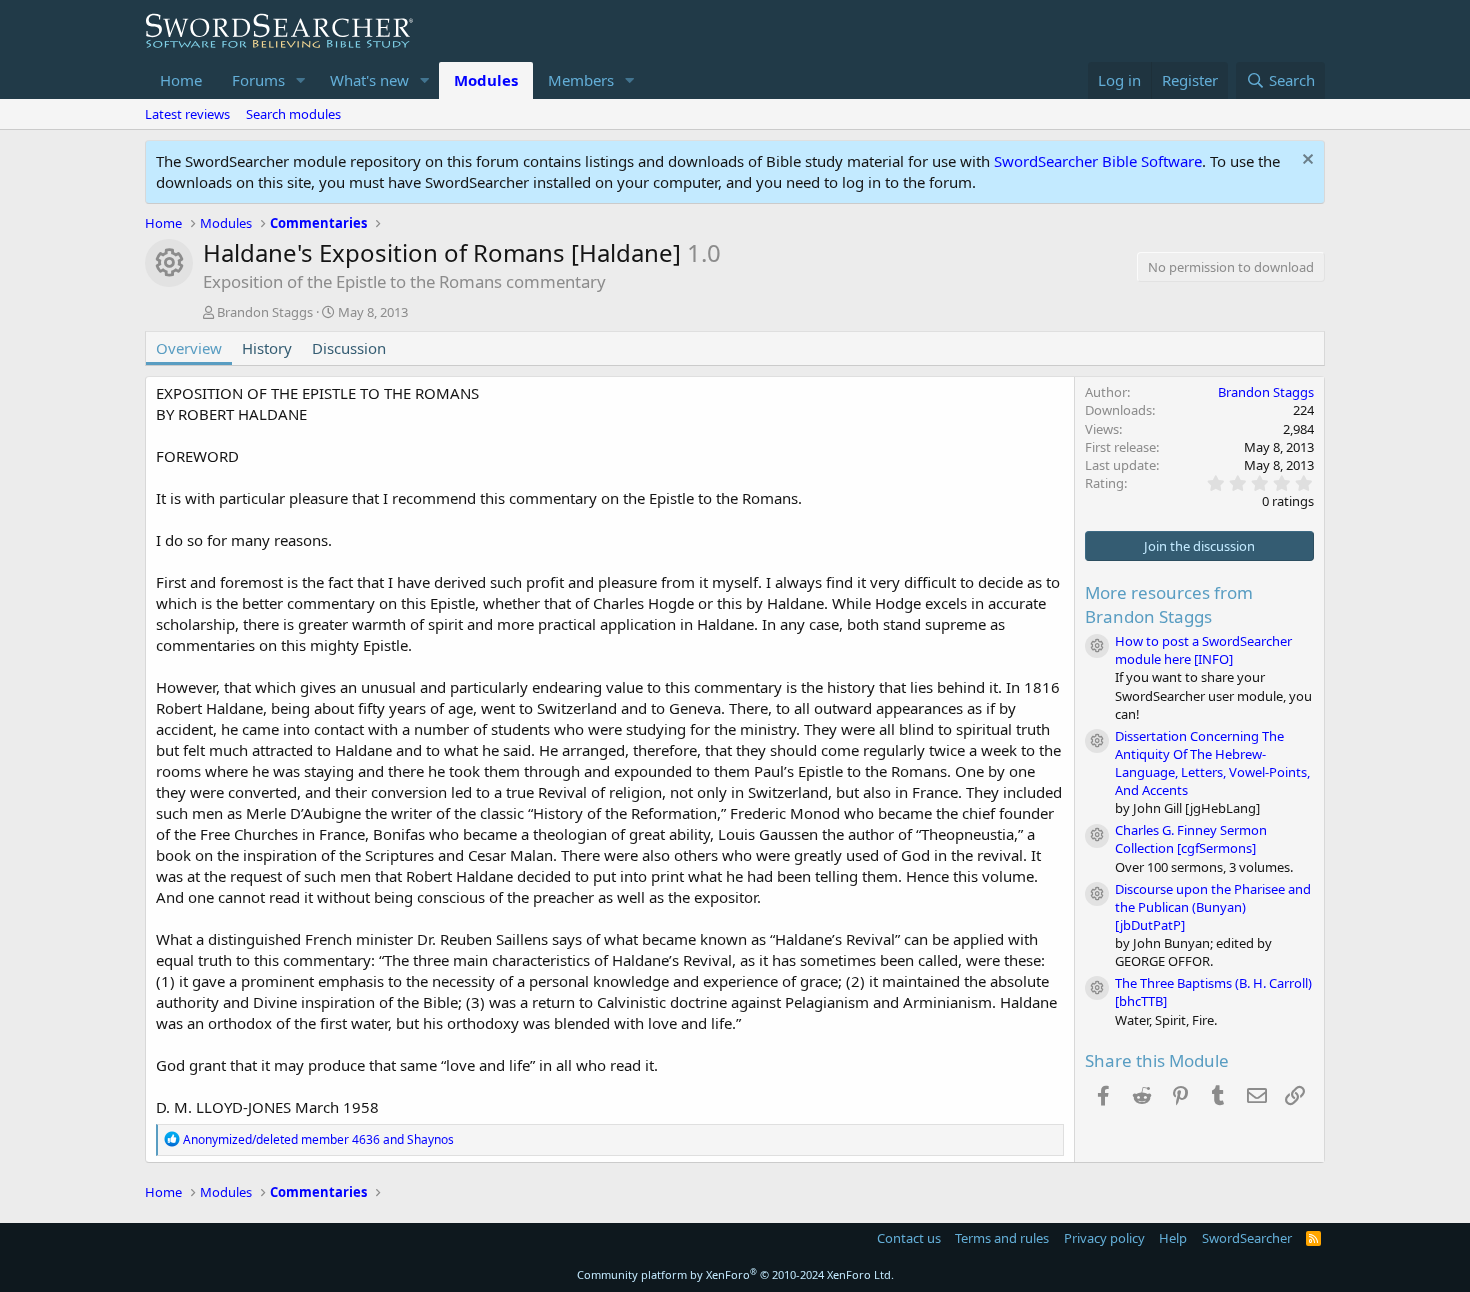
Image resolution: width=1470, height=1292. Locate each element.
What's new (369, 80)
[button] (301, 80)
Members (581, 80)
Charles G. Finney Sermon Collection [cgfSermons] (1191, 839)
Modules (486, 80)
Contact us (909, 1238)
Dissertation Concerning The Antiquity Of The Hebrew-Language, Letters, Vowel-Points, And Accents (1212, 763)
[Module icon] (1097, 646)
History (267, 348)
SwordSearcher (1247, 1238)
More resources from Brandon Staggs (1169, 604)
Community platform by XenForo (735, 1274)
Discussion (349, 348)
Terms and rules (1002, 1238)
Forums (258, 80)
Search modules (293, 114)
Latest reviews (187, 114)
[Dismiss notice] (1305, 161)
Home (181, 80)
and (318, 1139)
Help (1173, 1238)
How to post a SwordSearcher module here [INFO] (1203, 650)
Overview (189, 348)
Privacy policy (1104, 1238)
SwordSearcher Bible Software (1098, 161)
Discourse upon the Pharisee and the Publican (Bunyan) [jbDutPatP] (1213, 907)
